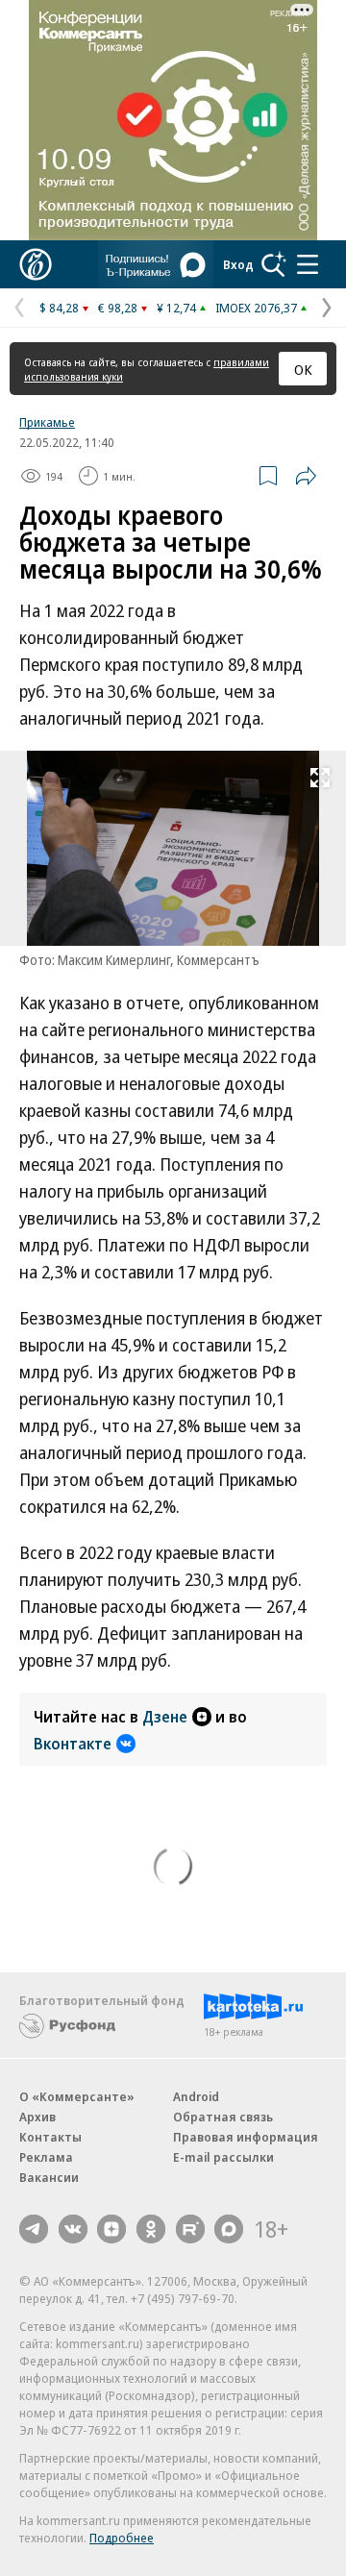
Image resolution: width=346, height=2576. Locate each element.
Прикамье (47, 422)
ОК (303, 369)
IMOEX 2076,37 (256, 308)
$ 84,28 (59, 308)
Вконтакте (73, 1744)
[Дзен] (111, 2229)
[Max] (229, 2229)
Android (196, 2096)
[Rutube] (190, 2229)
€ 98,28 (118, 308)
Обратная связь (223, 2117)
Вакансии (49, 2177)
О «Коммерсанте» (77, 2096)
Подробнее (122, 2538)
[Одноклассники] (151, 2229)
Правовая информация (246, 2137)
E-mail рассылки (223, 2157)
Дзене (165, 1717)
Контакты (50, 2137)
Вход (238, 264)
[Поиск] (274, 264)
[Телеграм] (34, 2229)
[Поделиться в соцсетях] (306, 476)
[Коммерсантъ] (36, 264)
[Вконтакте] (73, 2229)
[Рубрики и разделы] (308, 264)
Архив (37, 2117)
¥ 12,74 (176, 308)
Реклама (46, 2157)
